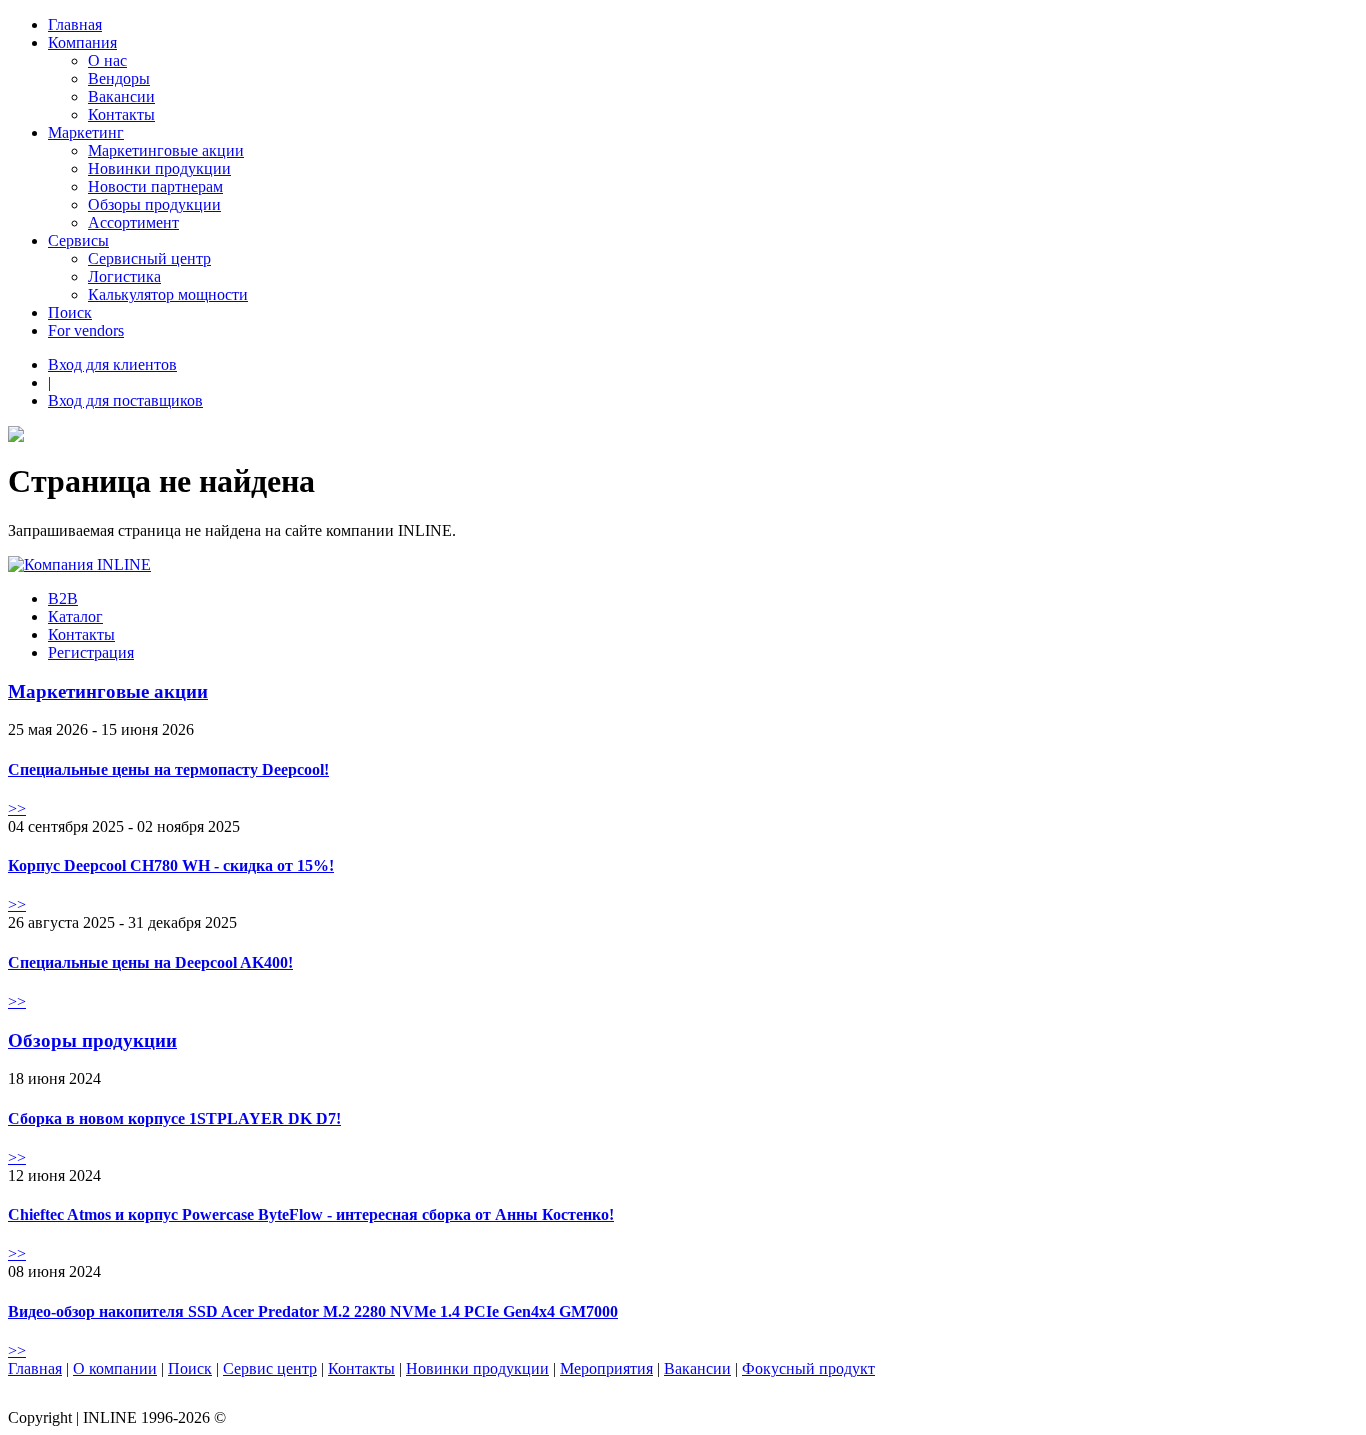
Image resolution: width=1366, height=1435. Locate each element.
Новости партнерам (155, 186)
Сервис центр (270, 1368)
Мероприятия (606, 1368)
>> (17, 808)
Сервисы (78, 240)
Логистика (124, 276)
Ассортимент (133, 222)
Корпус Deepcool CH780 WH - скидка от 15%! (171, 865)
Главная (75, 24)
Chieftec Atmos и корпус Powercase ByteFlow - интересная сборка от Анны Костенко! (311, 1214)
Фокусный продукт (808, 1368)
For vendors (86, 330)
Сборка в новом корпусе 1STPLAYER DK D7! (174, 1118)
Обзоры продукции (154, 204)
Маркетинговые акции (166, 150)
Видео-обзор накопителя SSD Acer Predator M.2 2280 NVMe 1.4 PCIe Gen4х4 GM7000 (313, 1311)
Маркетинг (86, 132)
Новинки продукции (159, 168)
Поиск (70, 312)
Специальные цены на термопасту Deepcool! (168, 769)
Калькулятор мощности (168, 294)
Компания (82, 42)
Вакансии (121, 96)
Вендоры (119, 78)
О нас (107, 60)
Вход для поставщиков (125, 400)
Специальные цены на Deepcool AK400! (150, 962)
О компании (115, 1368)
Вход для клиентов (112, 364)
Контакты (121, 114)
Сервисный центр (149, 258)
